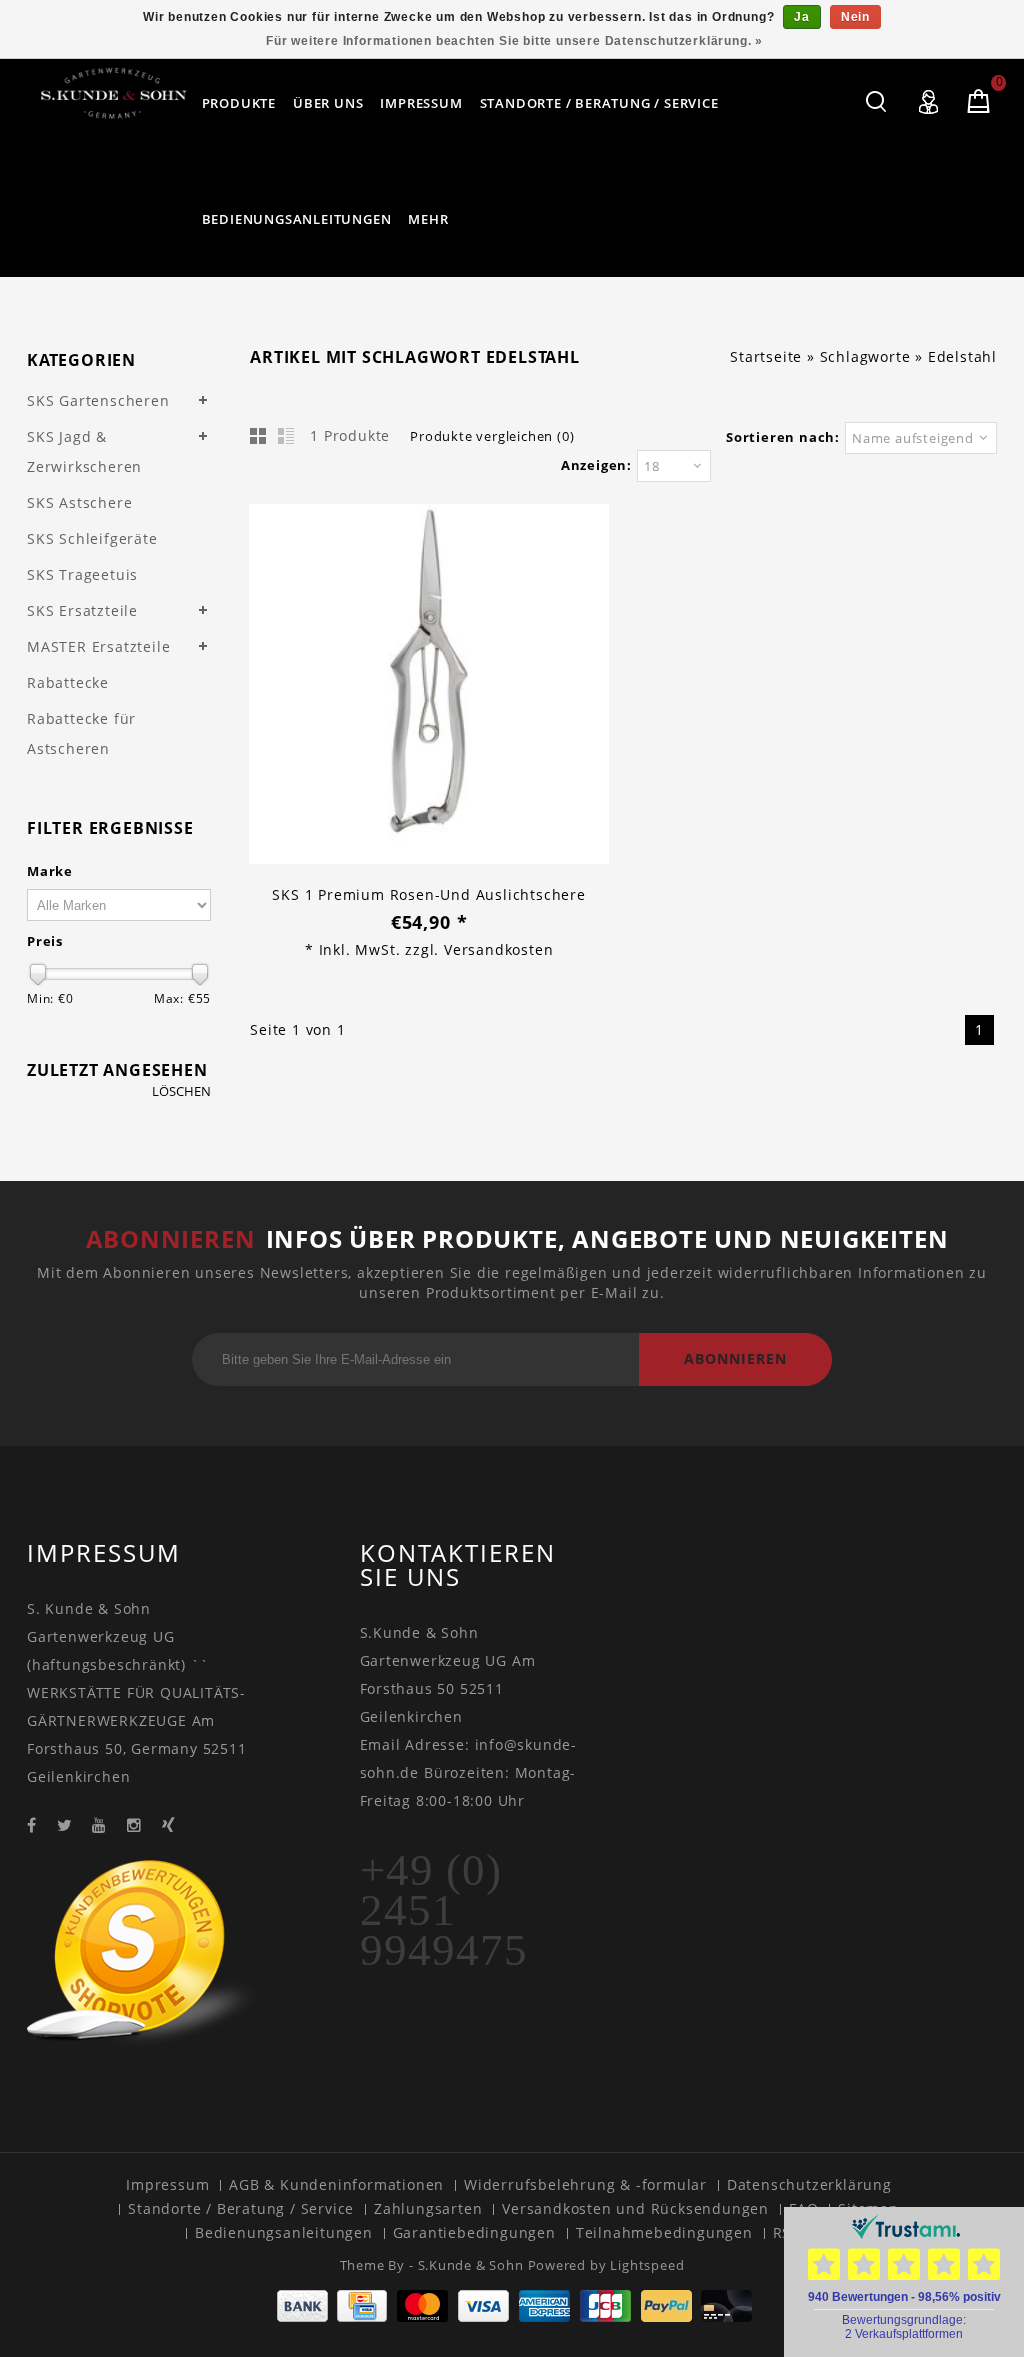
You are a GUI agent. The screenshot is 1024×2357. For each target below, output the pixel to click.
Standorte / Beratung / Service (599, 103)
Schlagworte (865, 356)
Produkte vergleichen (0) (492, 436)
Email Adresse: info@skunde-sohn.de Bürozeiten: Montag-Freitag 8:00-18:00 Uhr (469, 1772)
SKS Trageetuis (82, 574)
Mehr (428, 219)
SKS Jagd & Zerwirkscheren (84, 451)
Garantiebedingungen (474, 2232)
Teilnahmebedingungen (664, 2232)
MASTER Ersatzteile (98, 646)
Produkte (239, 103)
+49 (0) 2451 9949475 (444, 1910)
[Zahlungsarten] (512, 2316)
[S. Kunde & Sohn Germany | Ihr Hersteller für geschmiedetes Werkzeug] (114, 93)
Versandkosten (498, 949)
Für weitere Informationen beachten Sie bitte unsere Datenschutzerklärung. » (514, 41)
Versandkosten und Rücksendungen (635, 2208)
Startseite (766, 356)
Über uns (328, 103)
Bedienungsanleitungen (297, 219)
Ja (802, 17)
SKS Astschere (79, 502)
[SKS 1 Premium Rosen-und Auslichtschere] (429, 686)
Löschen (181, 1091)
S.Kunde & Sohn (473, 2265)
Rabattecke (68, 682)
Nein (855, 17)
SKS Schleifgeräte (92, 538)
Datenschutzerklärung (809, 2184)
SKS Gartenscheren (98, 400)
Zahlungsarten (428, 2208)
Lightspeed (647, 2265)
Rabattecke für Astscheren (81, 733)
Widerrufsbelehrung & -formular (585, 2184)
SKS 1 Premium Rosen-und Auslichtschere (428, 894)
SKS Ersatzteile (82, 610)
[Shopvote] (148, 2047)
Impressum (421, 103)
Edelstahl (962, 356)
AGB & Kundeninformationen (336, 2184)
